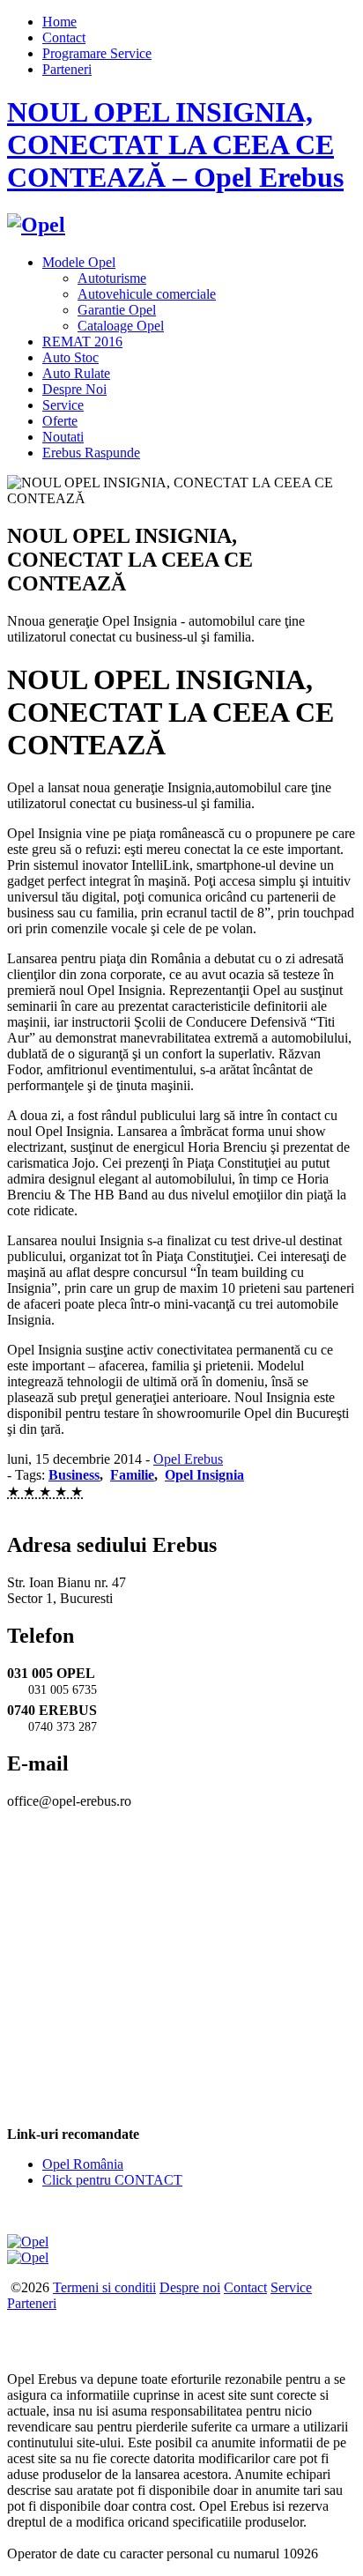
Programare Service (97, 53)
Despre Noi (74, 389)
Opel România (83, 2164)
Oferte (60, 421)
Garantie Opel (117, 310)
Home (59, 22)
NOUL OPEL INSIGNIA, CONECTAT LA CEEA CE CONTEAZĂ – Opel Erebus (175, 145)
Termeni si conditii (104, 2287)
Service (63, 405)
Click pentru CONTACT (112, 2180)
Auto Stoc (70, 357)
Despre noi (190, 2287)
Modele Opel (79, 262)
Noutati (63, 437)
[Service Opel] (28, 2242)
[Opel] (36, 225)
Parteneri (67, 69)
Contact (64, 37)
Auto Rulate (76, 373)
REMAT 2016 (82, 341)
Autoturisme (112, 278)
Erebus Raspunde (91, 453)
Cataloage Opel (121, 326)
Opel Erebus (188, 1459)
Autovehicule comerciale (147, 294)
